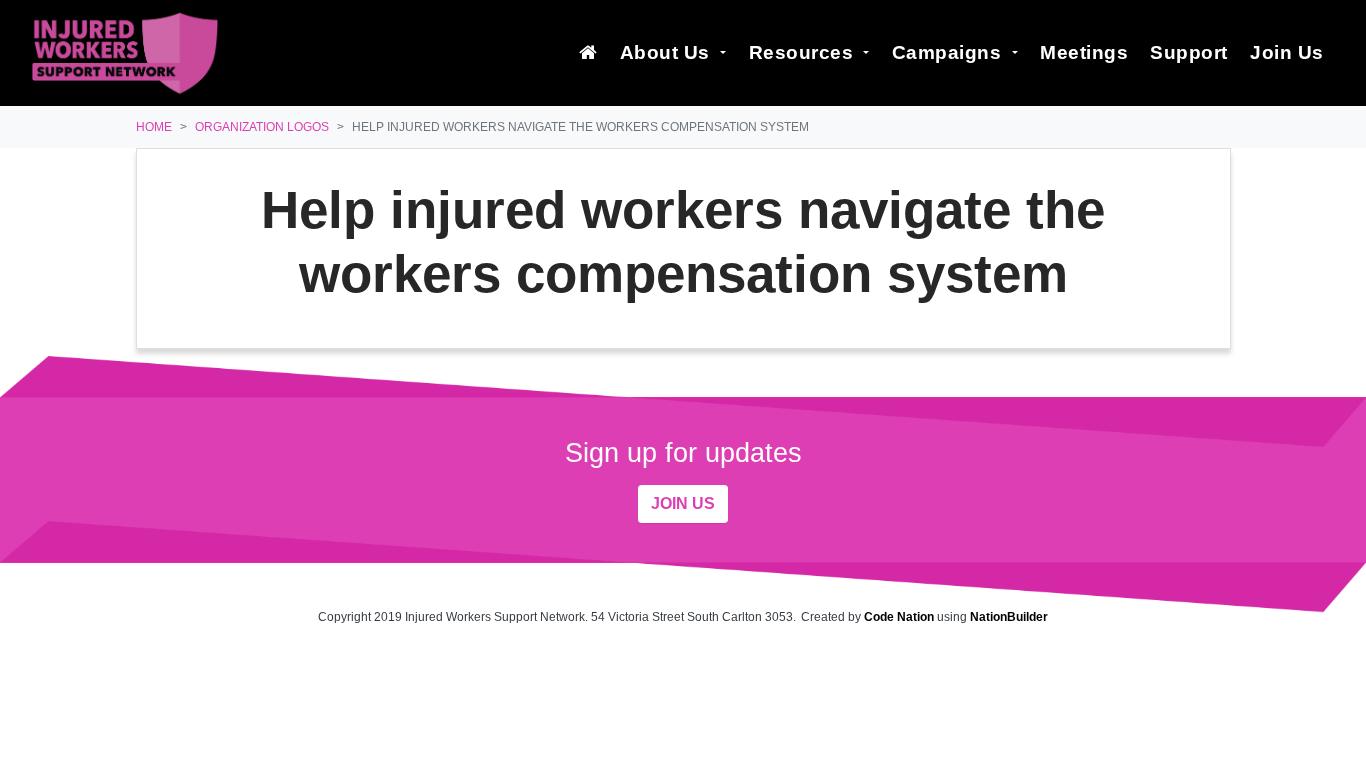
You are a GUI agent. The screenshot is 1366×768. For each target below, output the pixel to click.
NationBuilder (1009, 617)
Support (1189, 52)
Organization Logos (262, 127)
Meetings (1084, 52)
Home (154, 127)
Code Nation (899, 617)
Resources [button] (804, 52)
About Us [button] (668, 52)
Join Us (1287, 52)
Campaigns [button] (949, 52)
